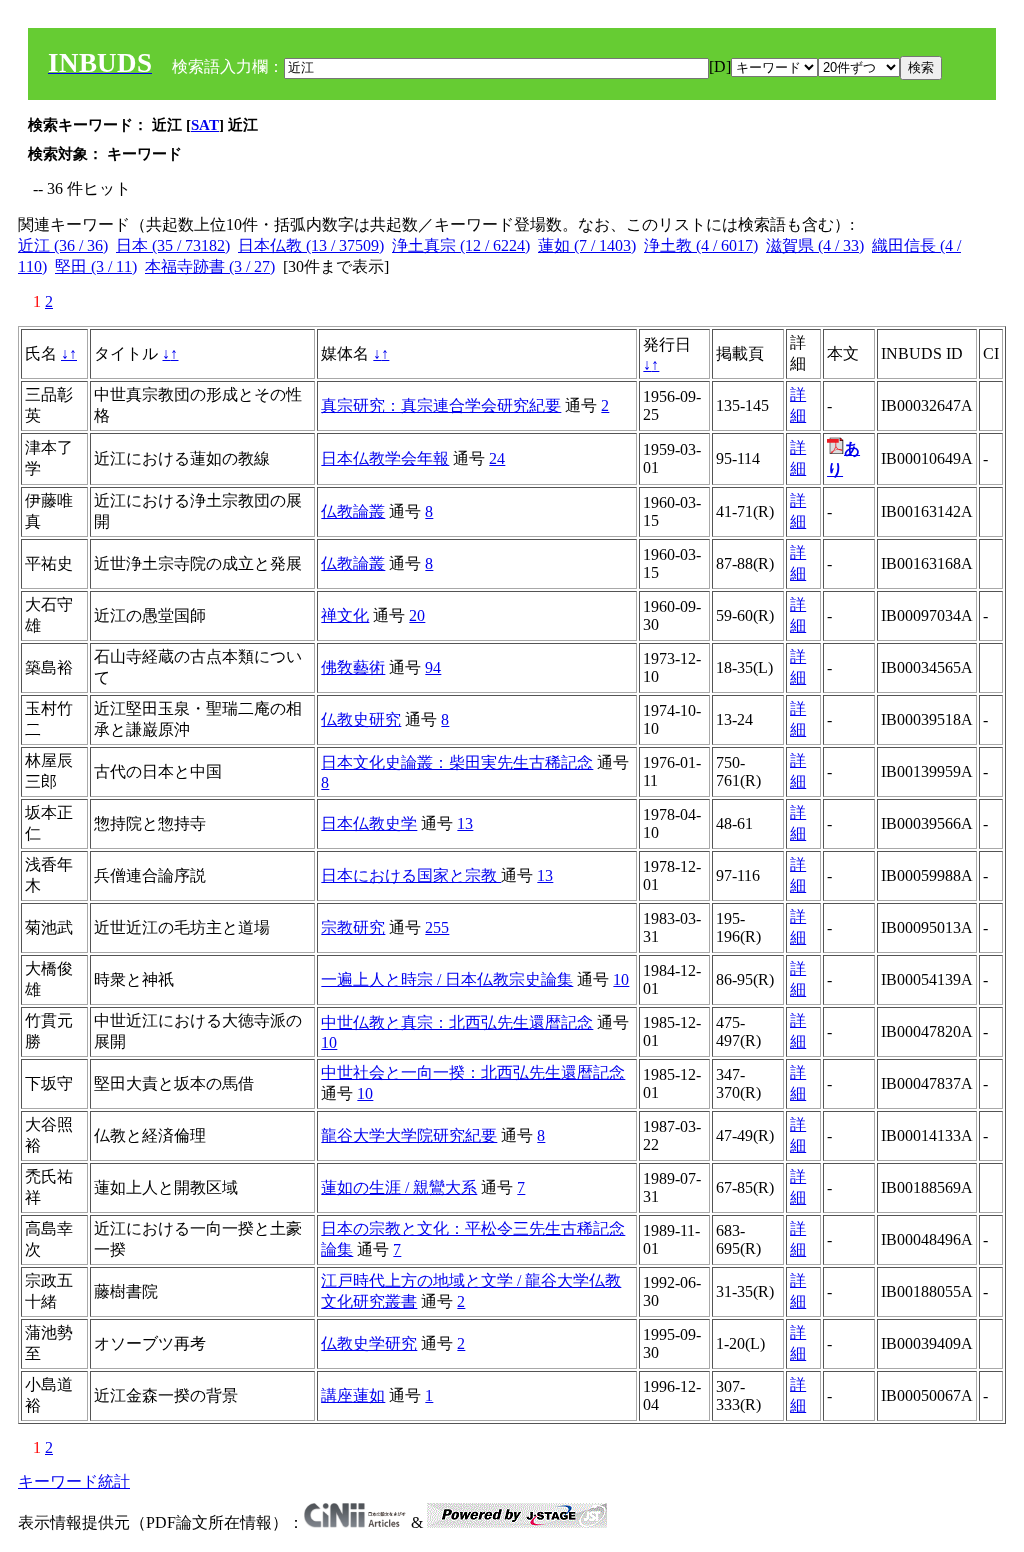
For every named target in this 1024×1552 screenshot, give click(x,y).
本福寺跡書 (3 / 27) (210, 266)
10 (621, 979)
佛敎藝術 (353, 667)
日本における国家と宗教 (411, 875)
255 (437, 927)
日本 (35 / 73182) (173, 245)
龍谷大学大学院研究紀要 (409, 1135)
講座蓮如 (353, 1395)
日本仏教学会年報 (385, 458)
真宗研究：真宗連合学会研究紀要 (441, 405)
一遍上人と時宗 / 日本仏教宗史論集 (447, 979)
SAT (205, 125)
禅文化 (345, 615)
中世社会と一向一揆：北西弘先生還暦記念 (473, 1072)
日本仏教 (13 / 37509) (311, 245)
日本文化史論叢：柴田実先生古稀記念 (457, 762)
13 (465, 823)
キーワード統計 (74, 1481)
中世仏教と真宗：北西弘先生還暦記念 (457, 1022)
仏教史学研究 (369, 1343)
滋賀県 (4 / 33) (815, 245)
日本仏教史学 (369, 823)
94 (433, 667)
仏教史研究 (361, 719)
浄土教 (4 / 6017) (701, 245)
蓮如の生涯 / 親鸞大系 (399, 1187)
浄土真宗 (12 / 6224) (461, 245)
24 (497, 458)
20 (417, 615)
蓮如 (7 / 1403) (587, 245)
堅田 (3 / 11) (96, 266)
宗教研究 (353, 927)
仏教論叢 (353, 511)
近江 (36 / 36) (63, 245)
